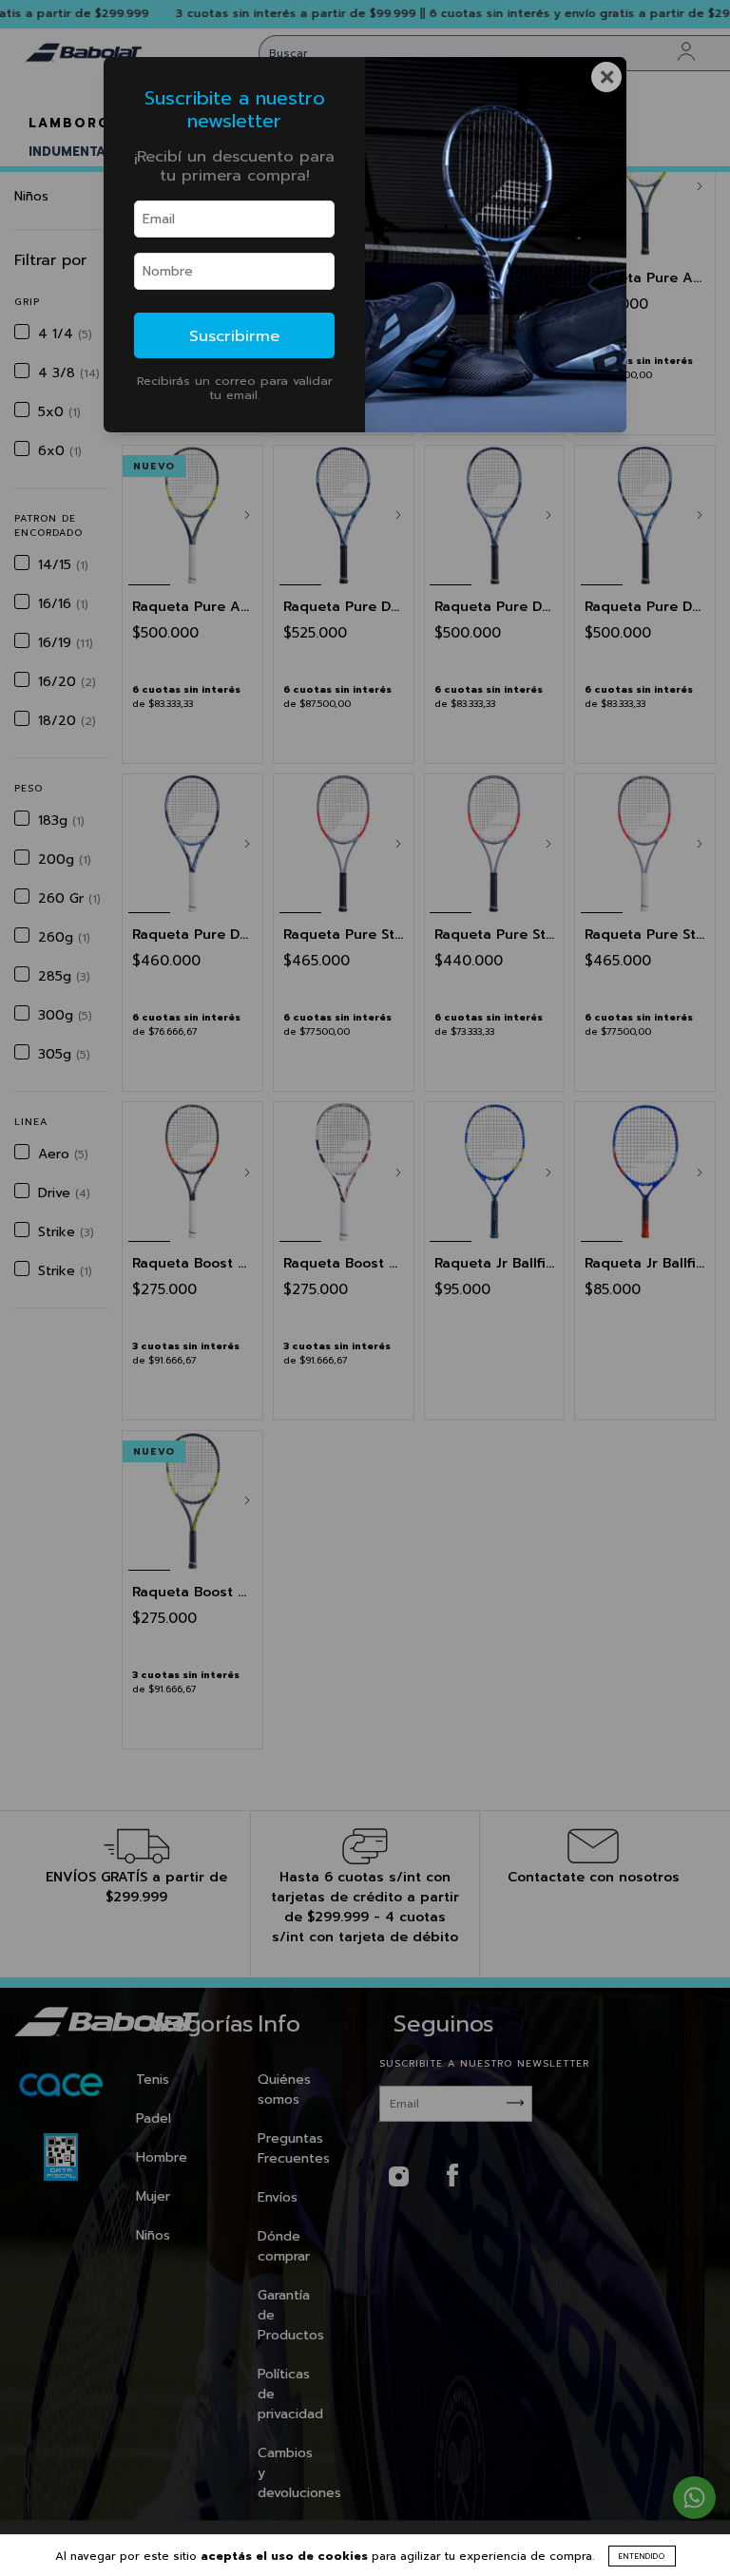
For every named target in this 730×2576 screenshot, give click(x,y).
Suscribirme (234, 336)
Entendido (642, 2556)
